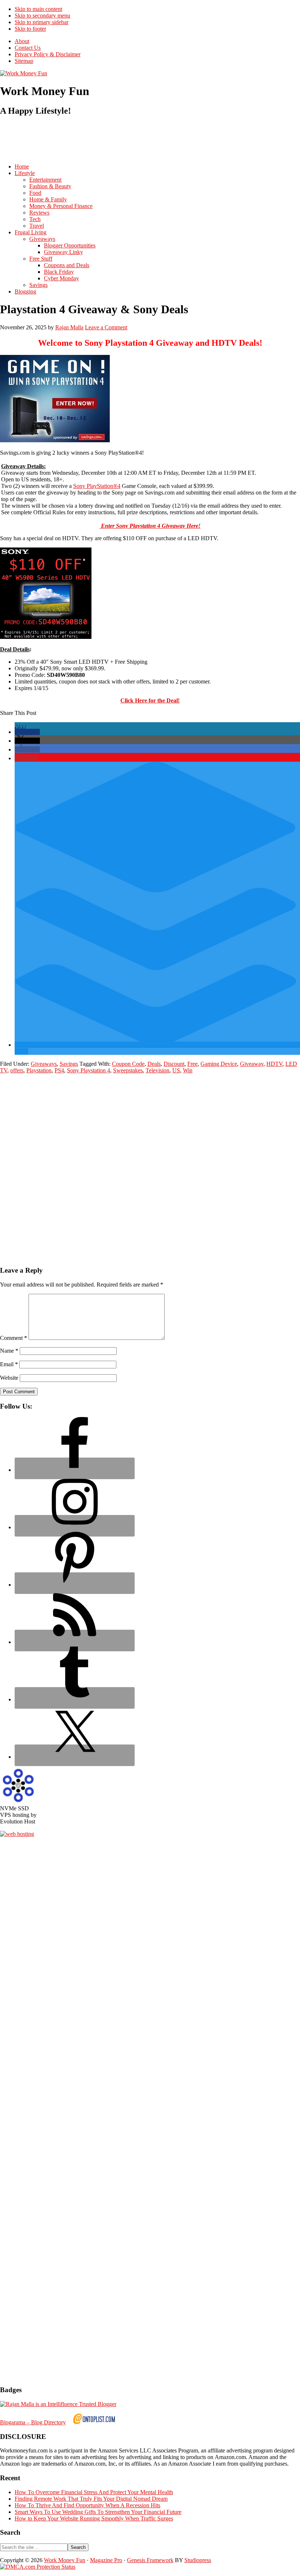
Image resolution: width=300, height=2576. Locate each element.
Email (9, 1364)
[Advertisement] (133, 140)
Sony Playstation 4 (89, 1070)
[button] (27, 732)
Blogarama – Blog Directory (33, 2422)
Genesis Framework (150, 2560)
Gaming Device (219, 1064)
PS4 (59, 1070)
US (176, 1070)
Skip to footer (30, 29)
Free (192, 1064)
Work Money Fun (65, 2560)
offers (17, 1070)
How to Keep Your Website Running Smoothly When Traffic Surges (94, 2518)
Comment (14, 1338)
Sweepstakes (128, 1070)
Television (157, 1070)
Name (9, 1351)
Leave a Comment (106, 327)
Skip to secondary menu (42, 16)
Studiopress (198, 2560)
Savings (69, 1064)
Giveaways (44, 1064)
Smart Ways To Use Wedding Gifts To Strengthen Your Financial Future (98, 2512)
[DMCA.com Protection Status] (38, 2567)
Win (188, 1070)
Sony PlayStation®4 (97, 486)
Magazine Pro (106, 2560)
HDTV (274, 1064)
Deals (154, 1064)
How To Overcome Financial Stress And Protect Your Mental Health (94, 2492)
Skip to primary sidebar (42, 22)
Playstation (39, 1070)
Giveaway (252, 1064)
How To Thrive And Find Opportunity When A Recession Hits (87, 2505)
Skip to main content (38, 9)
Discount (174, 1064)
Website (9, 1378)
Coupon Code (128, 1064)
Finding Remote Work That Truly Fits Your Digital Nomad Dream (91, 2499)
